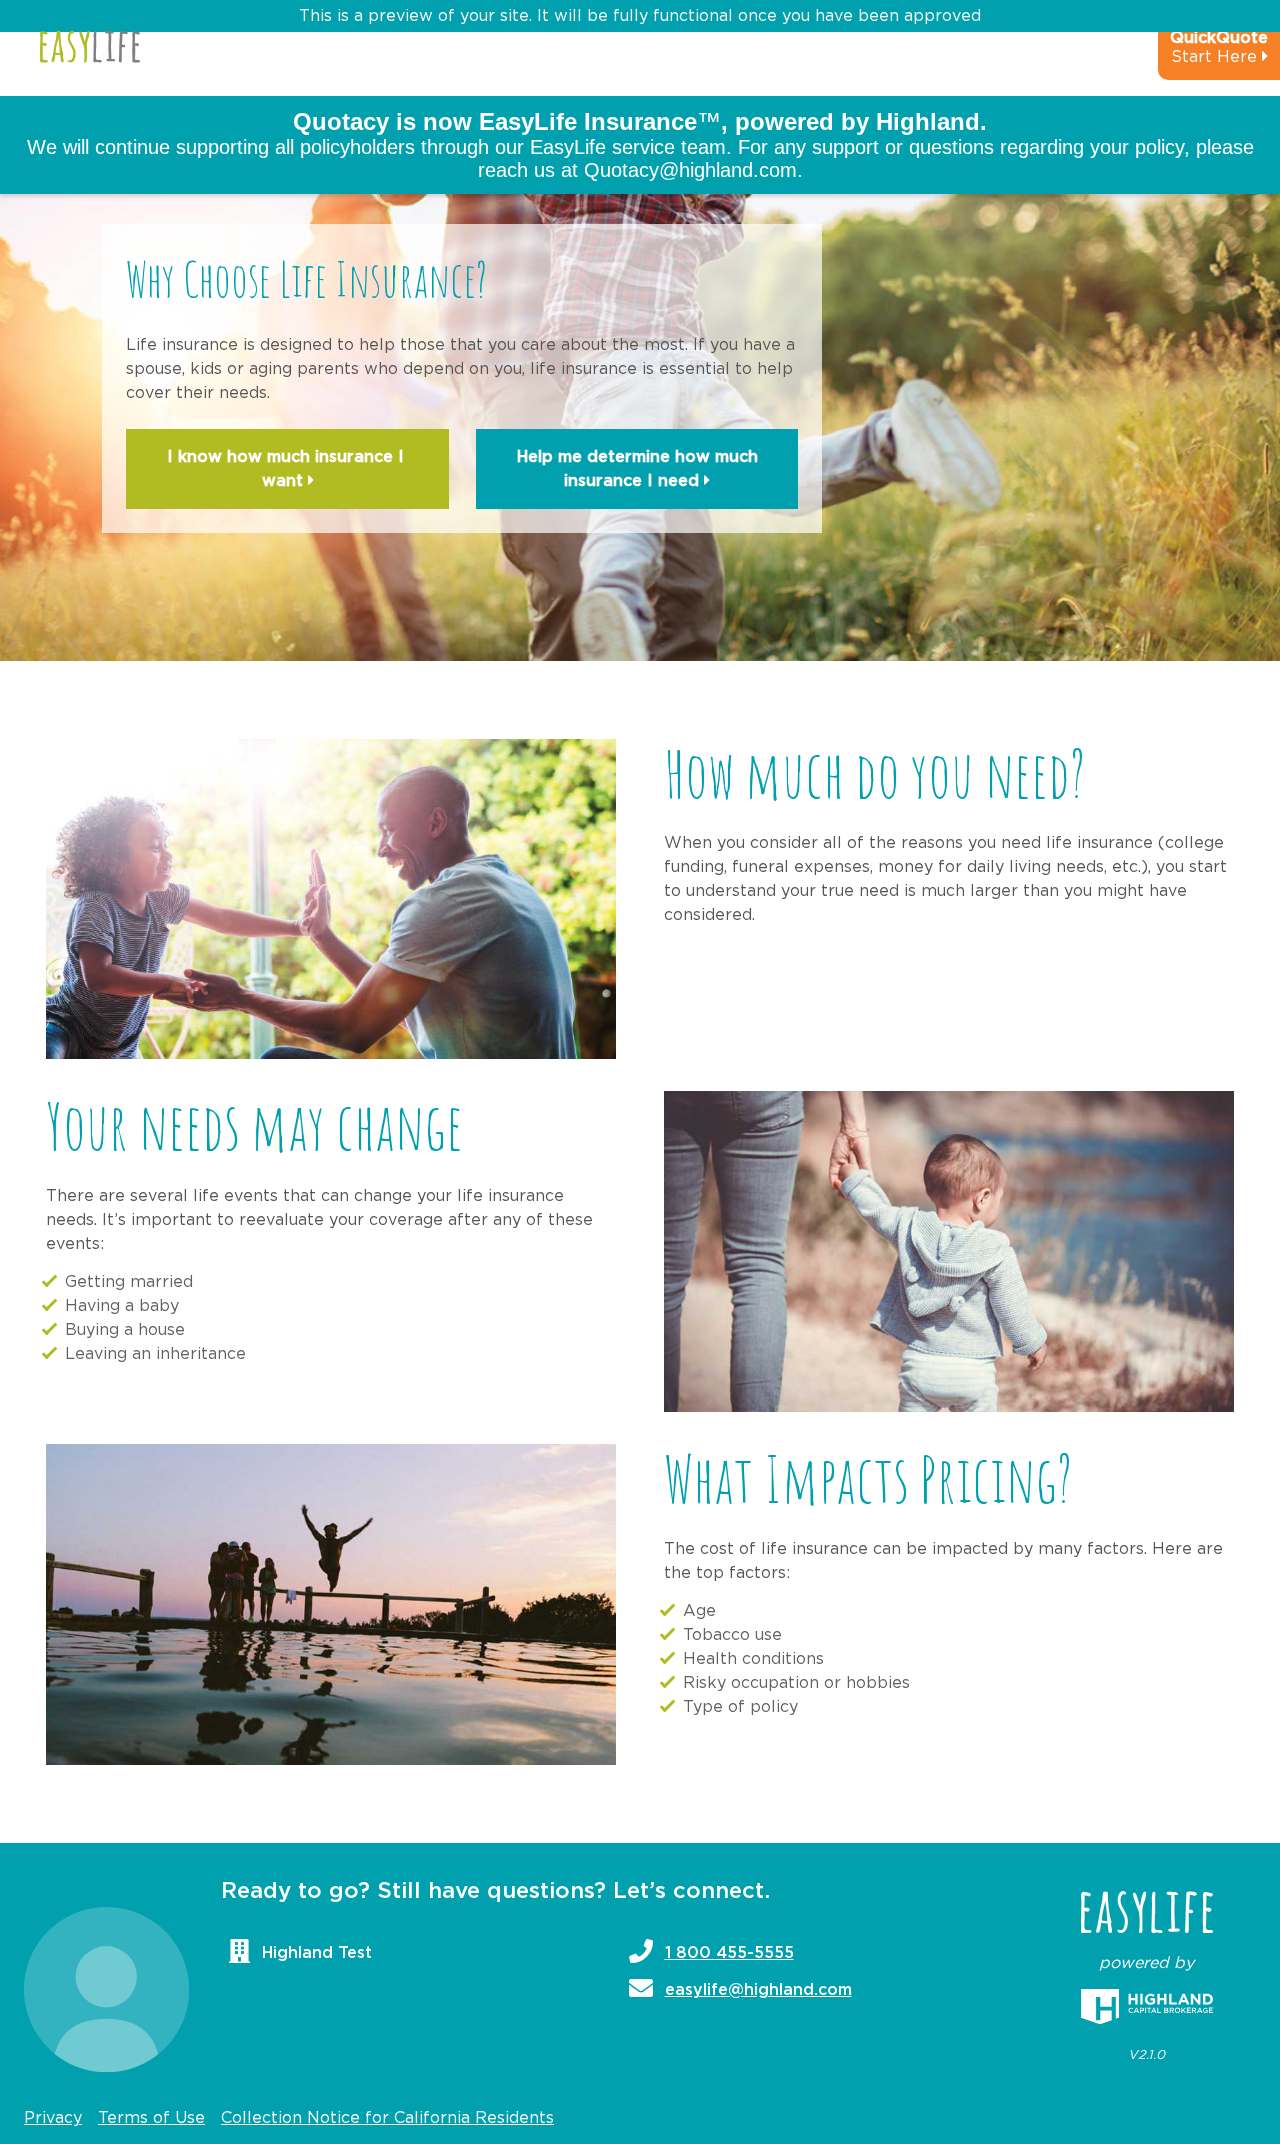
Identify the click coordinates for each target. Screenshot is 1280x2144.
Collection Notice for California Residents (387, 2118)
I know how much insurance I (288, 469)
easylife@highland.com (758, 1990)
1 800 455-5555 (729, 1953)
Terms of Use (151, 2118)
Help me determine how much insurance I (637, 469)
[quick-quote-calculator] (1192, 56)
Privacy (53, 2118)
